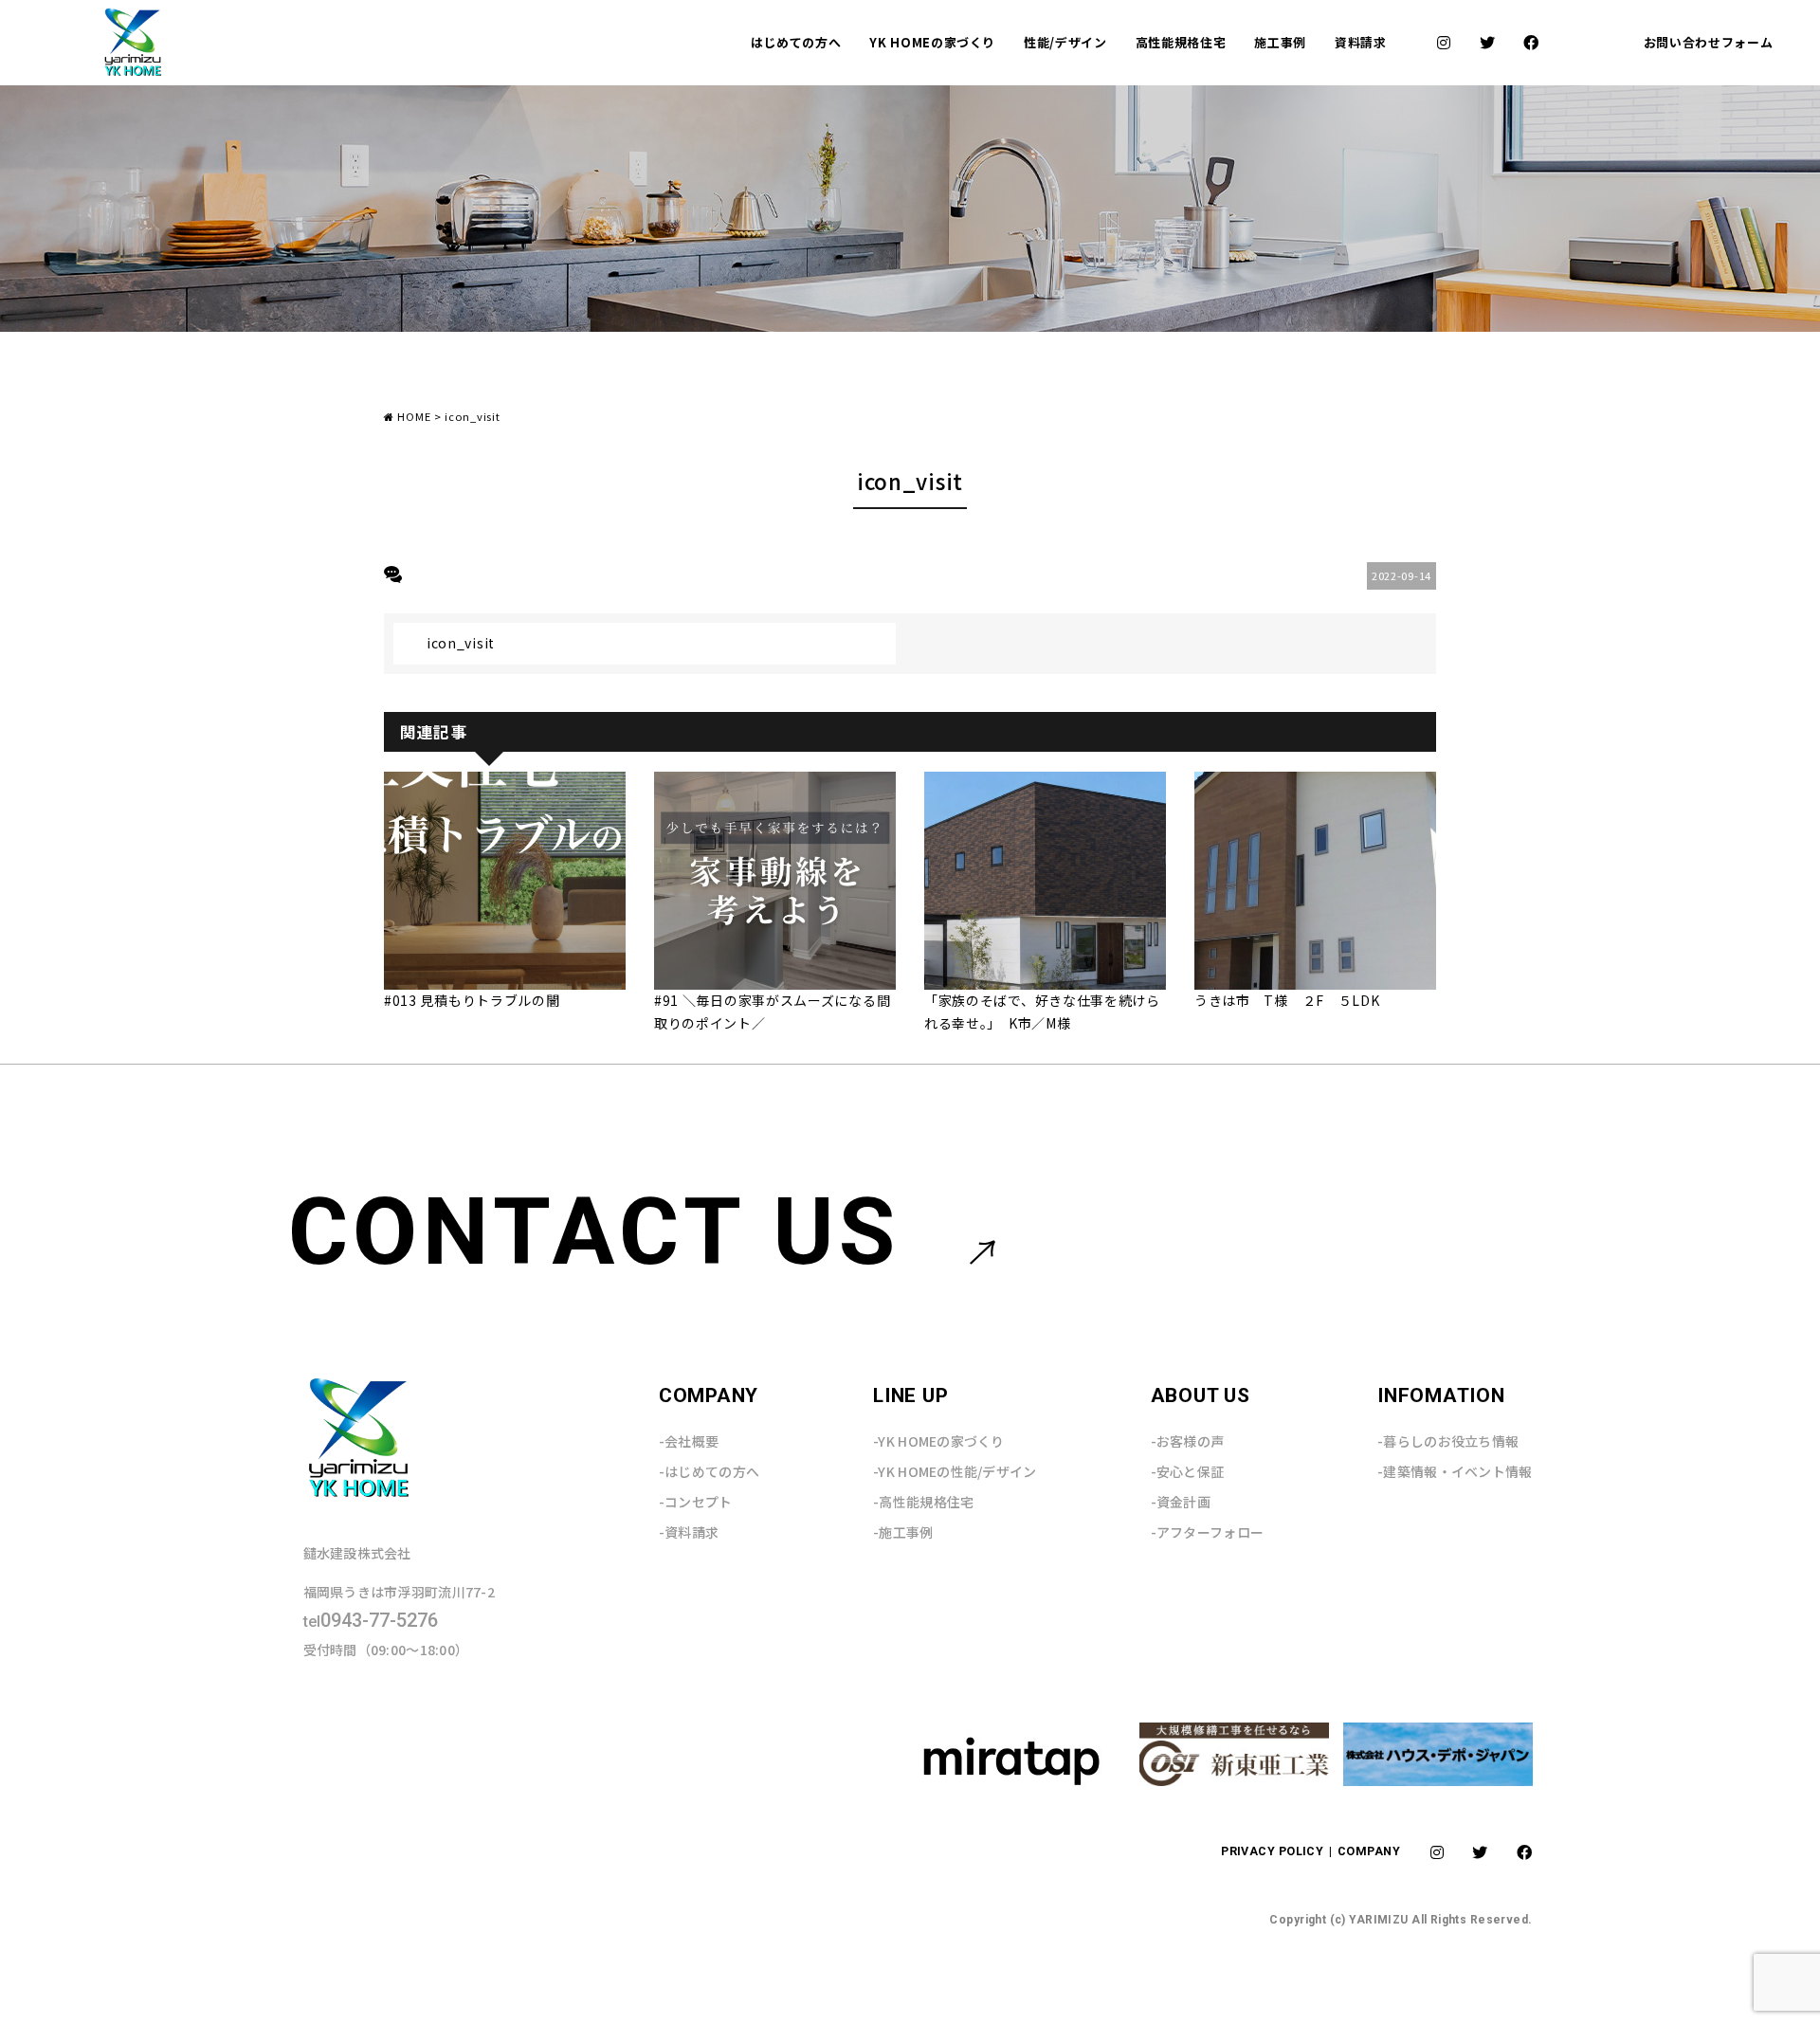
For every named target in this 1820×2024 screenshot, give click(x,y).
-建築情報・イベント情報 (1455, 1471)
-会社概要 (689, 1441)
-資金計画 (1181, 1502)
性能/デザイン (1065, 42)
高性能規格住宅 (1181, 42)
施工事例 (1280, 42)
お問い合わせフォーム (1709, 42)
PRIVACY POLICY (1274, 1851)
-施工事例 (903, 1532)
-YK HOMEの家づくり (939, 1441)
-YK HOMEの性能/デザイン (955, 1471)
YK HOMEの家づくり (932, 42)
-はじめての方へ (709, 1471)
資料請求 (1361, 42)
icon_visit (461, 643)
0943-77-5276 (371, 1621)
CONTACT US (595, 1232)
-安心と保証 (1188, 1471)
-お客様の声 (1188, 1441)
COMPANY (1369, 1851)
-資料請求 (689, 1532)
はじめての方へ (796, 42)
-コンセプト (696, 1502)
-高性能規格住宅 (923, 1502)
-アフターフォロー (1208, 1532)
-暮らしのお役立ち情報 (1448, 1441)
